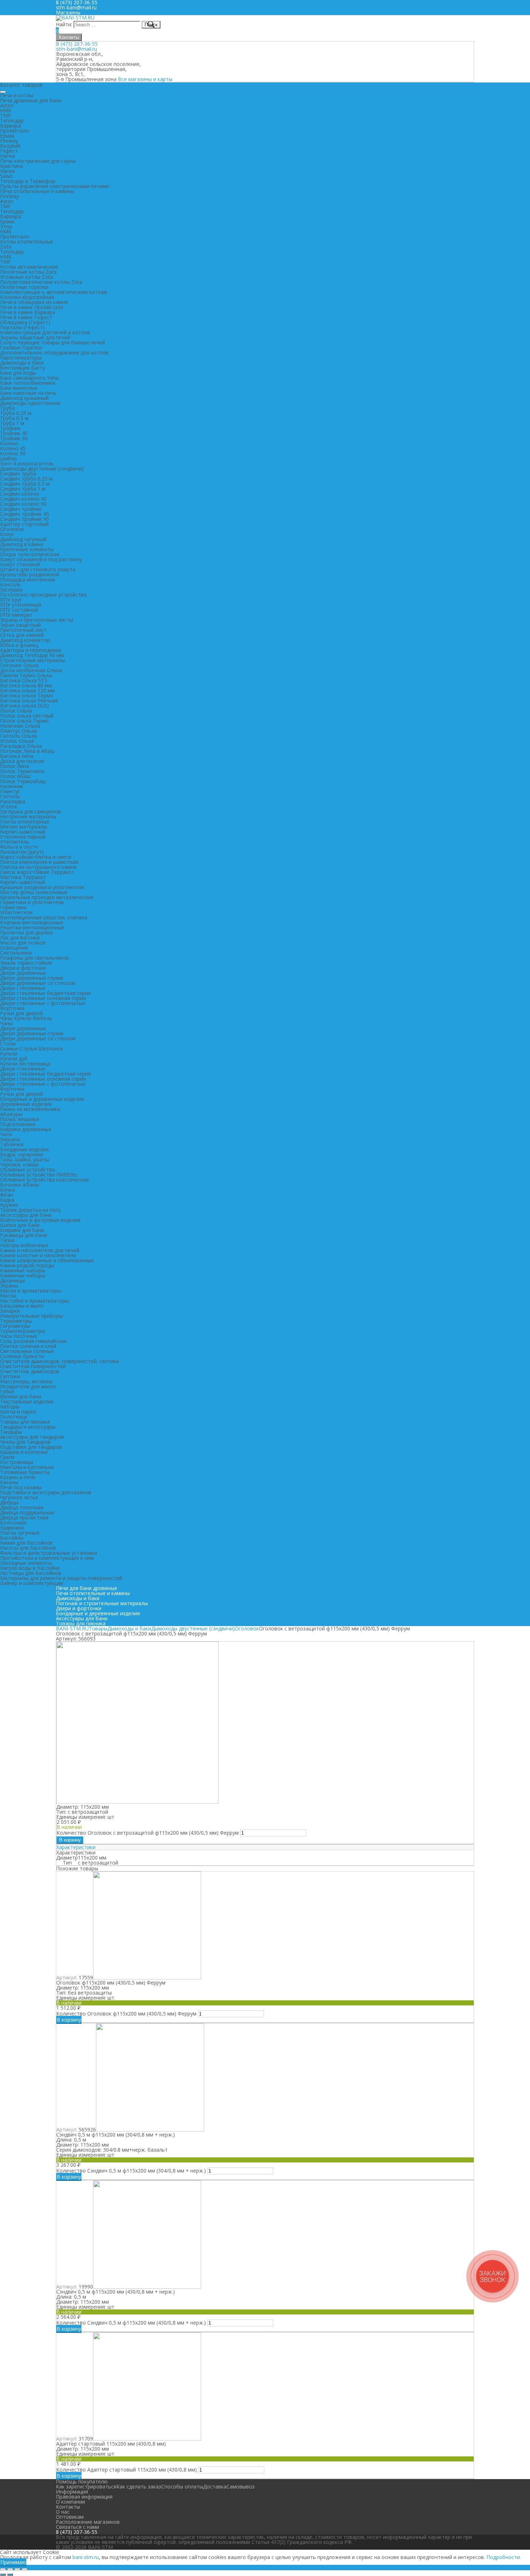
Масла (8, 1296)
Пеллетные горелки (24, 287)
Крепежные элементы (27, 549)
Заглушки (11, 590)
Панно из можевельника (30, 1109)
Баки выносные (19, 388)
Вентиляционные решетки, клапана (44, 917)
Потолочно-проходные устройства (43, 595)
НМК (6, 110)
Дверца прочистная (24, 1517)
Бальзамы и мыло (22, 1306)
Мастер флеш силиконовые (34, 892)
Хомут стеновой (20, 564)
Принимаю (13, 2562)
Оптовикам (70, 2517)
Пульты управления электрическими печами (54, 186)
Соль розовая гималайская (33, 1341)
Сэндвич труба (18, 474)
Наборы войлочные (24, 1245)
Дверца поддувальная (27, 1512)
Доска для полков (22, 761)
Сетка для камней (22, 635)
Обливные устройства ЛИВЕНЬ (39, 1175)
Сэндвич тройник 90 (25, 519)
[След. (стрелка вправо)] (10, 2575)
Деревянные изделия (26, 1104)
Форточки (12, 1008)
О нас (63, 2512)
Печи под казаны (21, 1487)
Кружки (9, 1205)
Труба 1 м (12, 423)
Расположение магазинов (88, 2522)
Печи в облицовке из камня (34, 302)
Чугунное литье (19, 1497)
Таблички (12, 1144)
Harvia (7, 156)
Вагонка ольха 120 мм (27, 690)
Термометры (16, 1321)
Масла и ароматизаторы (30, 1291)
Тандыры (11, 1432)
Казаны (9, 1482)
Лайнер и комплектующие (32, 1583)
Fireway (9, 141)
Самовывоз (240, 2486)
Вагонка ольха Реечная (29, 700)
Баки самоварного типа (29, 378)
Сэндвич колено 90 (23, 504)
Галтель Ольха (18, 736)
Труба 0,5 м (14, 418)
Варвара (10, 126)
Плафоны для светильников (34, 958)
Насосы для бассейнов (28, 1548)
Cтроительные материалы (32, 660)
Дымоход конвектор (25, 640)
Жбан (6, 1195)
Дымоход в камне (22, 544)
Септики (10, 1376)
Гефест (9, 151)
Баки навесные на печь (28, 393)
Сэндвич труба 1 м (23, 489)
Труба (7, 408)
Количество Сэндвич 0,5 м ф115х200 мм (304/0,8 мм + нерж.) (131, 2171)
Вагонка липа (17, 756)
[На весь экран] (17, 2569)
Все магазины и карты (145, 79)
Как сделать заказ (139, 2486)
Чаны (6, 1023)
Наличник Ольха (20, 726)
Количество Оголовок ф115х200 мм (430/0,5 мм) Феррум (126, 2014)
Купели (9, 1053)
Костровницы (17, 1462)
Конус (7, 534)
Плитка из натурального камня (38, 867)
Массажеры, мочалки (26, 1381)
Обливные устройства (27, 1169)
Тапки (7, 1240)
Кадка (7, 1200)
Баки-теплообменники (28, 383)
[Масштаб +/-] (25, 2569)
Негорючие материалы (28, 816)
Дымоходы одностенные (30, 403)
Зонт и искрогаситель (27, 463)
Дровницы (12, 1280)
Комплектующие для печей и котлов (45, 332)
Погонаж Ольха (19, 665)
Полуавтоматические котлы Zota (41, 282)
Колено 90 (13, 453)
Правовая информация (84, 2497)
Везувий (10, 146)
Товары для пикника (25, 1422)
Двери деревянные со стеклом (38, 983)
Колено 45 (13, 448)
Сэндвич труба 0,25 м (26, 479)
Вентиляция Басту (23, 368)
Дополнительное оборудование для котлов (54, 352)
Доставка (215, 2486)
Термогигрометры (23, 1331)
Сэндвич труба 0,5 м (25, 484)
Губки (7, 1391)
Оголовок (12, 529)
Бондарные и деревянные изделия (42, 1099)
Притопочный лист (23, 630)
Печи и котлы (17, 95)
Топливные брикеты (25, 1472)
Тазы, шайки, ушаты (25, 1159)
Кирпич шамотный (23, 832)
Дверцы (9, 1502)
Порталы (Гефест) (22, 327)
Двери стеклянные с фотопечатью (43, 1003)
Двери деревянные (23, 973)
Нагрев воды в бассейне (30, 1568)
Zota (6, 247)
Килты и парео (18, 1412)
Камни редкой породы (27, 1265)
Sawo (6, 176)
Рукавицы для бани (23, 1235)
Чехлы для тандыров (25, 1442)
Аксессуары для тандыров (32, 1437)
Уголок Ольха (17, 741)
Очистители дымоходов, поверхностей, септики (59, 1361)
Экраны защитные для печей (35, 337)
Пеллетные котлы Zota (28, 272)
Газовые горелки (21, 347)
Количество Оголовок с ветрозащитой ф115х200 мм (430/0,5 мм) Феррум (148, 1833)
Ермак (7, 136)
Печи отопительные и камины (37, 191)
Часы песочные (19, 1336)
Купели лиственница (25, 1064)
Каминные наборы (23, 1270)
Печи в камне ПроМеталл (32, 307)
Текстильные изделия (27, 1401)
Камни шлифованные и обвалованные (47, 1260)
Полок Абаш (15, 776)
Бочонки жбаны (19, 1185)
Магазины (68, 12)
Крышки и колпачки (24, 1452)
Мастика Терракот (23, 877)
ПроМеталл (14, 131)
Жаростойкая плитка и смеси (36, 857)
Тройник (10, 428)
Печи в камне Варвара (28, 312)
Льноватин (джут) (22, 852)
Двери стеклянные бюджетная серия (45, 993)
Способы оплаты (182, 2486)
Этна (6, 226)
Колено (9, 443)
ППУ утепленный (21, 605)
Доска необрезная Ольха (31, 670)
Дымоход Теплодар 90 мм (32, 655)
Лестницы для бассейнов (31, 1573)
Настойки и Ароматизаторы (34, 1301)
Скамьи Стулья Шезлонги (31, 1048)
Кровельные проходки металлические (47, 897)
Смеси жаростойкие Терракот (37, 872)
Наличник (12, 786)
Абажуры (11, 1114)
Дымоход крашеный (24, 398)
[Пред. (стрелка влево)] (3, 2575)
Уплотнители (16, 912)
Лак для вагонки (20, 937)
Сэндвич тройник (21, 509)
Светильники (16, 953)
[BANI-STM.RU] (75, 17)
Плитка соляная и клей (28, 1346)
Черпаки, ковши (19, 1164)
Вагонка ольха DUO (25, 706)
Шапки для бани (20, 1225)
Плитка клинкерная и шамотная (39, 862)
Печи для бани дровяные (87, 1588)
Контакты (69, 37)
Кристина (12, 166)
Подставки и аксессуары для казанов (46, 1492)
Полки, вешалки (19, 1119)
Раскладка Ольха (21, 746)
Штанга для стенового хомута (38, 569)
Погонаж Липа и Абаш (27, 751)
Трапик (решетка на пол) (30, 1210)
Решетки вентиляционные (32, 927)
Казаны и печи (18, 1477)
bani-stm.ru (86, 2557)
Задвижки (12, 1528)
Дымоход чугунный (23, 539)
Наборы (10, 1407)
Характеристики (76, 1847)
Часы (6, 1134)
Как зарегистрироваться (86, 2486)
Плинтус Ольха (18, 731)
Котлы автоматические (29, 267)
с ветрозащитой (98, 1863)
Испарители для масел (28, 1386)
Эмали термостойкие (26, 963)
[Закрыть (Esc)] (3, 2569)
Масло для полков (23, 943)
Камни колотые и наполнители (38, 1255)
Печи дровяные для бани (31, 100)
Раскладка (13, 801)
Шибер (8, 458)
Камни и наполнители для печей (40, 1250)
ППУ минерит (16, 615)
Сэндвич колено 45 (23, 499)
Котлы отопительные (27, 242)
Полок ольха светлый (27, 716)
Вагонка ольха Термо (27, 695)
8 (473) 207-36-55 (77, 44)
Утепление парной (23, 837)
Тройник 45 (14, 433)
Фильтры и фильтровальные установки (48, 1553)
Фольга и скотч (19, 847)
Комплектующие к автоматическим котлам (54, 292)
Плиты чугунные (20, 1533)
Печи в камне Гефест (26, 317)
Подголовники (18, 1124)
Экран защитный (20, 625)
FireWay (9, 196)
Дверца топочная (22, 1507)
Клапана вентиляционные (32, 922)
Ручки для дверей (21, 1013)
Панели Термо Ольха (26, 675)
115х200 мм (92, 1858)
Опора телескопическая (30, 554)
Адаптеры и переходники (31, 650)
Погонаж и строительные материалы (102, 1603)
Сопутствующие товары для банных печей (52, 342)
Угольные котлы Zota (26, 277)
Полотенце (14, 1417)
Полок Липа (14, 766)
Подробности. (504, 2557)
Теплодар (12, 120)
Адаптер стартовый (24, 524)
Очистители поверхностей (33, 1366)
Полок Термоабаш (23, 781)
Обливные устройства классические (45, 1180)
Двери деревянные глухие (32, 978)
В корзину (70, 1840)
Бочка (7, 1190)
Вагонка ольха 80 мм (26, 685)
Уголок (9, 806)
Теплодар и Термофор (28, 181)
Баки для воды (18, 373)
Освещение (14, 948)
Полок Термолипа (22, 771)
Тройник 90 (14, 438)
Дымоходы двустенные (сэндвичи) (42, 468)
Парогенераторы (21, 358)
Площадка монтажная (27, 579)
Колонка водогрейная (27, 297)
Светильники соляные (27, 1351)
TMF (5, 115)
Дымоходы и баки (22, 363)
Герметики (13, 907)
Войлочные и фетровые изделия (40, 1220)
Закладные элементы (26, 1563)
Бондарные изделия (24, 1149)
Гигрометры (15, 1326)
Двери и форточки (23, 968)
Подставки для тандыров (31, 1447)
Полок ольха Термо (24, 721)
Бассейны (12, 1538)
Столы (8, 1043)
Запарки (10, 1311)
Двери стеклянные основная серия (43, 998)
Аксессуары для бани (26, 1215)
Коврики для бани (22, 1230)
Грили (7, 1457)
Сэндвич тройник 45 (25, 514)
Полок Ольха (16, 711)
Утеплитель (15, 842)
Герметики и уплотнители (32, 902)
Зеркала (10, 1139)
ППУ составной (19, 610)
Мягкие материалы (23, 827)
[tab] (265, 1847)
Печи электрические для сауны (38, 161)
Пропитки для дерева (26, 932)
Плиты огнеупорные (25, 822)
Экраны (9, 1285)
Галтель (10, 796)
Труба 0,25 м (16, 413)
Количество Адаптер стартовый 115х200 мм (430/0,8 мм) (127, 2470)
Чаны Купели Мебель (26, 1018)
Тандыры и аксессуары (28, 1427)
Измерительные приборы (31, 1316)
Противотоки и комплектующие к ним (47, 1558)
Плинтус (10, 791)
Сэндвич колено (20, 494)
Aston (7, 105)
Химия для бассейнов (26, 1543)
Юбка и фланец (19, 645)
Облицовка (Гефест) (25, 322)
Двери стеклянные (23, 988)
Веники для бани (21, 1396)
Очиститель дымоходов (30, 1371)
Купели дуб (14, 1059)
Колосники (13, 1523)
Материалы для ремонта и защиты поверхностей (61, 1578)
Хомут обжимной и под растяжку (41, 559)
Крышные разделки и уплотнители (42, 887)
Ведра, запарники (22, 1154)
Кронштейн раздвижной (30, 574)
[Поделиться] (10, 2569)
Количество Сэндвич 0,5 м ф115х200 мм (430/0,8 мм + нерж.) (131, 2323)
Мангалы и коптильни (27, 1467)
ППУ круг (11, 600)
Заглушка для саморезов (30, 811)
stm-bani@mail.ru (76, 7)
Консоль (10, 584)
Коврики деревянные (26, 1129)
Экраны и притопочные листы (37, 620)
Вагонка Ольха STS (24, 680)
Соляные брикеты (22, 1356)
